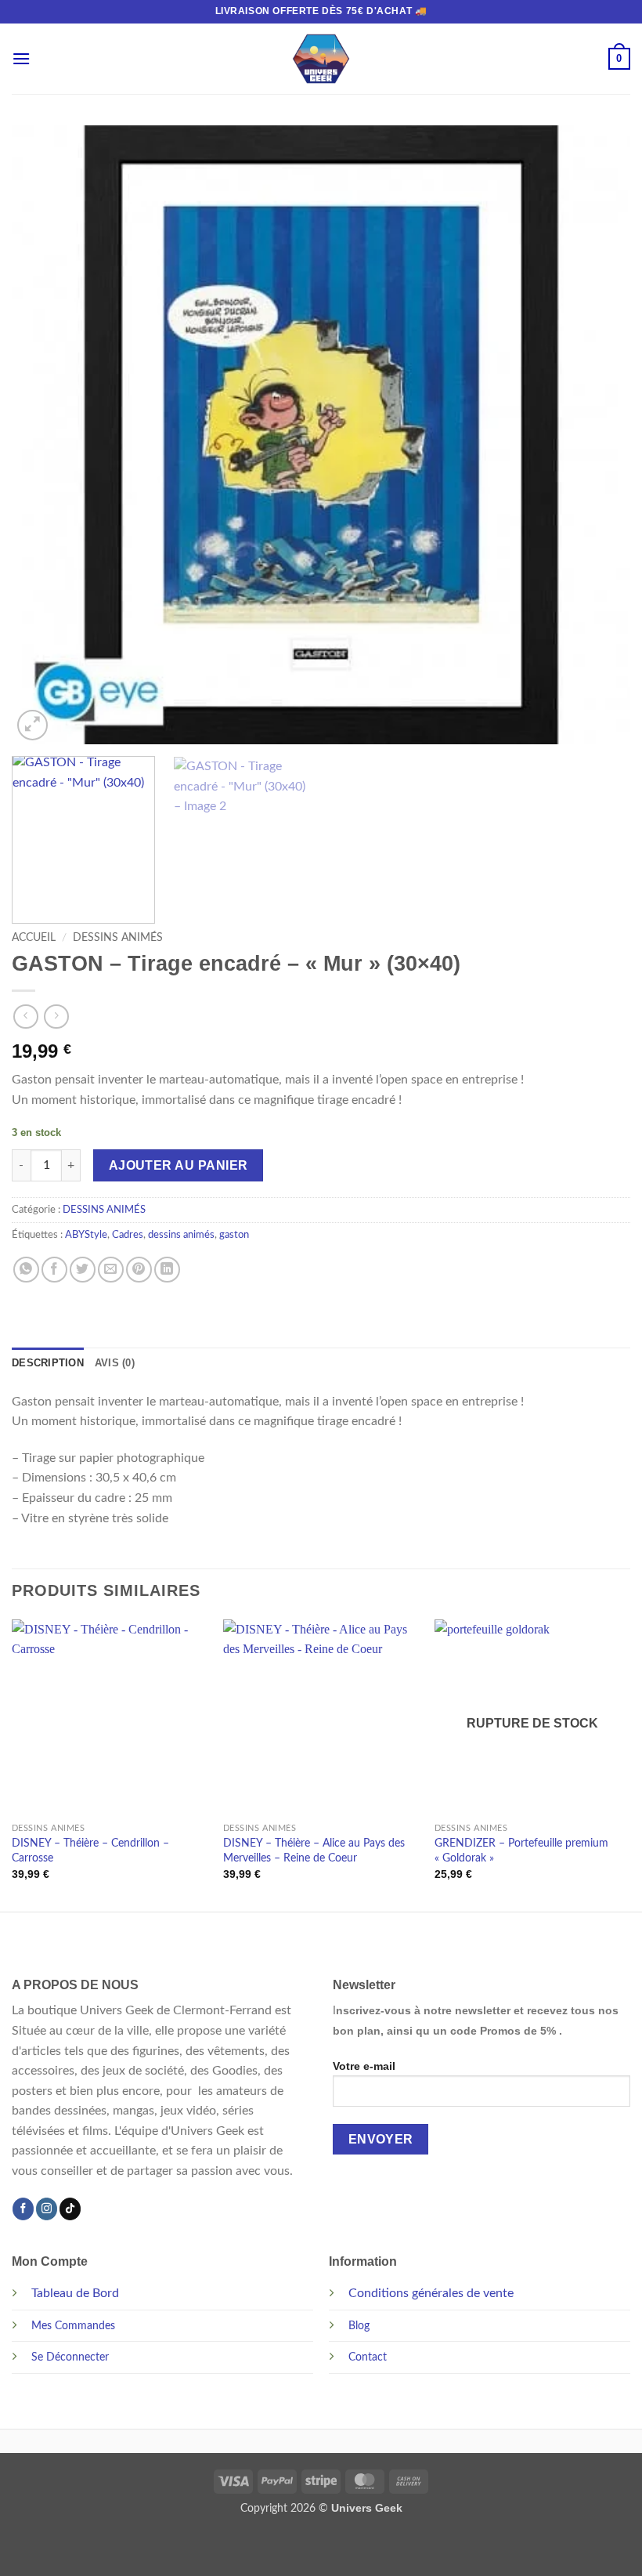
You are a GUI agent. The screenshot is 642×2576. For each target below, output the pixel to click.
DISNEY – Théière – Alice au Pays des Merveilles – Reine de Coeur (314, 1851)
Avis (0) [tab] (115, 1363)
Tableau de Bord (75, 2293)
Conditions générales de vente (431, 2293)
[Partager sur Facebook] (54, 1270)
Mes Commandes (73, 2326)
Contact (368, 2357)
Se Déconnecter (70, 2357)
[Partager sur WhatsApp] (26, 1270)
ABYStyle (86, 1235)
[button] (21, 58)
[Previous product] (56, 1017)
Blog (359, 2326)
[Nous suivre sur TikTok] (70, 2209)
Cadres (128, 1235)
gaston (234, 1235)
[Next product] (25, 1017)
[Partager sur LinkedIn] (167, 1270)
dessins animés (181, 1235)
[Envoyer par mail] (111, 1270)
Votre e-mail (364, 2066)
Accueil (34, 938)
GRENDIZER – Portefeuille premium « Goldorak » (521, 1851)
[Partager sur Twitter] (83, 1270)
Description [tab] (48, 1363)
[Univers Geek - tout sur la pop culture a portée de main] (321, 59)
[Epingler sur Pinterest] (139, 1270)
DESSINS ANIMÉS (118, 938)
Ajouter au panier (179, 1165)
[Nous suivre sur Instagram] (47, 2209)
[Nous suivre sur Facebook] (23, 2209)
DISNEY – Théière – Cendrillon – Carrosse (90, 1851)
